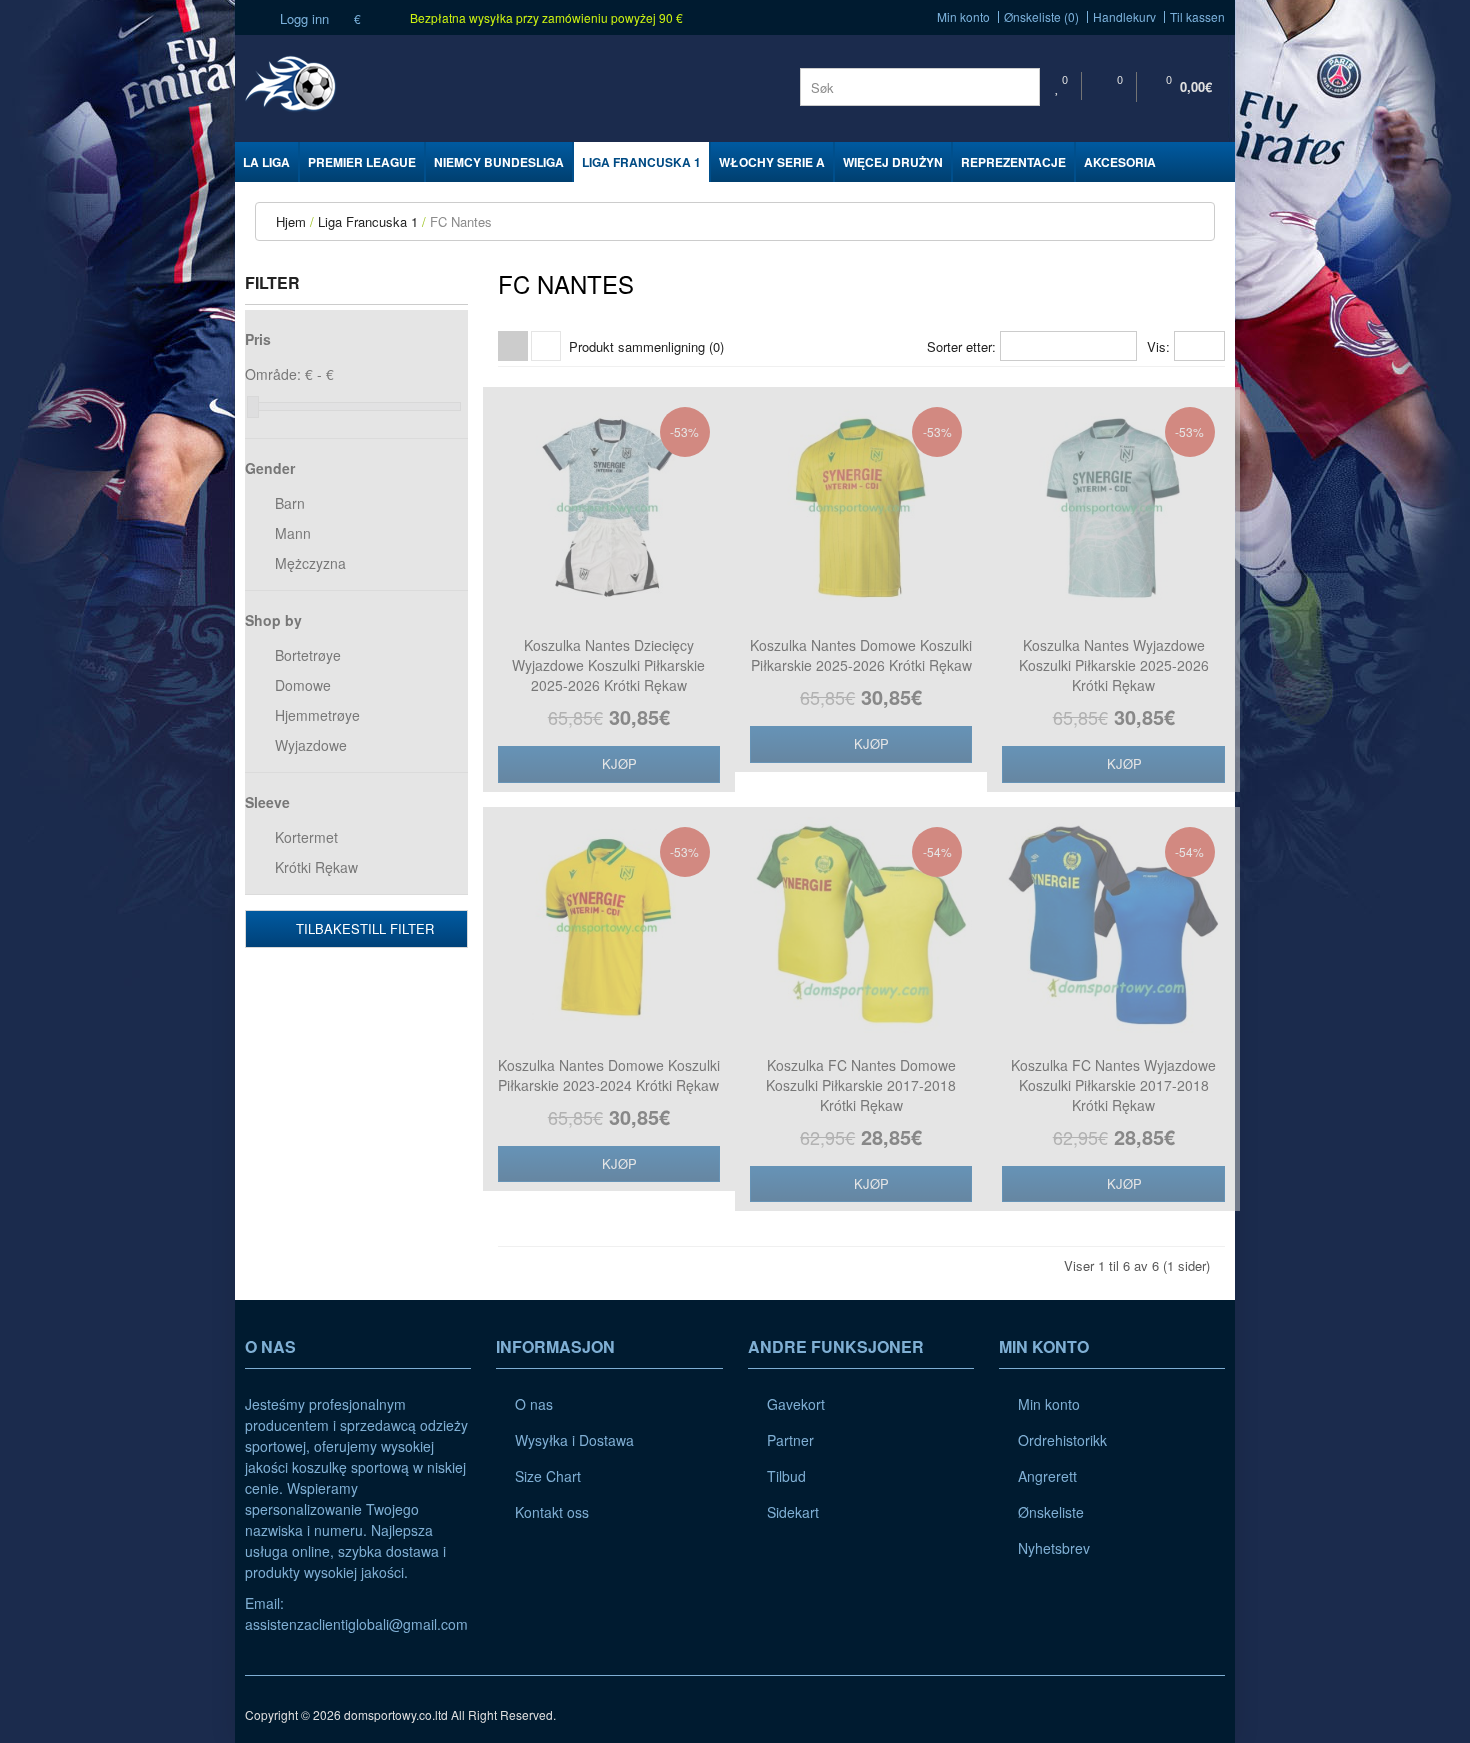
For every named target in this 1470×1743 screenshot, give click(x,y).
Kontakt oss (552, 1512)
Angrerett (1047, 1476)
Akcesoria (1120, 162)
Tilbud (786, 1476)
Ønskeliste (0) (1041, 17)
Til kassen (1197, 17)
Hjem (291, 221)
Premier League (362, 162)
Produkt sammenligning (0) (646, 346)
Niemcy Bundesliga (499, 162)
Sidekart (793, 1512)
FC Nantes (461, 221)
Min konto (963, 17)
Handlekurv (1124, 17)
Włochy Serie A (772, 162)
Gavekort (796, 1404)
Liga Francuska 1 (641, 162)
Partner (790, 1440)
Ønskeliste (1051, 1512)
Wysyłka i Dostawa (574, 1440)
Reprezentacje (1013, 162)
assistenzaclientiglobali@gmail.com (356, 1624)
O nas (534, 1404)
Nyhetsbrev (1054, 1548)
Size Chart (548, 1476)
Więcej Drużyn (893, 162)
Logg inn (302, 18)
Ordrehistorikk (1062, 1440)
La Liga (266, 162)
